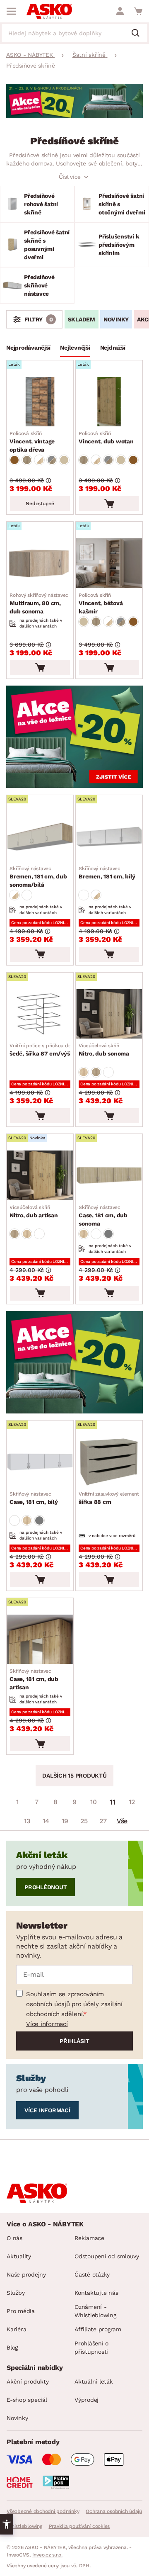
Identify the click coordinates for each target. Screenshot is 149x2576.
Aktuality (19, 2256)
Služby (16, 2293)
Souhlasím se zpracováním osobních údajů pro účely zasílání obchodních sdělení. (74, 2004)
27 (103, 1821)
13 (27, 1821)
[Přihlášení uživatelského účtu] (120, 11)
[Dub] (27, 460)
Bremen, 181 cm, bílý (107, 873)
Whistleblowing (24, 2526)
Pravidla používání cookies (79, 2526)
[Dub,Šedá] (52, 460)
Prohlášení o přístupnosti (91, 2347)
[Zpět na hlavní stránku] (49, 11)
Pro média (21, 2311)
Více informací (47, 2024)
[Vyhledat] (139, 34)
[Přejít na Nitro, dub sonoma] (109, 1014)
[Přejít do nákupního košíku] (138, 11)
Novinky (116, 319)
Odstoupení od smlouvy (107, 2256)
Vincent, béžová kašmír (101, 603)
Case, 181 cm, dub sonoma (103, 1216)
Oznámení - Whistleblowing (95, 2311)
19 (65, 1821)
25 (84, 1821)
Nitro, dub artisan (34, 1211)
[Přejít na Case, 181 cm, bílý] (40, 1462)
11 (113, 1802)
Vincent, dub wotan (106, 438)
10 (94, 1802)
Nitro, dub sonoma (104, 1050)
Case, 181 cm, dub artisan (34, 1679)
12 (132, 1802)
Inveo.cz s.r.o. (47, 2555)
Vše (122, 1821)
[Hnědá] (14, 460)
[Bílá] (27, 895)
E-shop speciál (27, 2400)
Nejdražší (113, 348)
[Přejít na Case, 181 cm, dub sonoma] (109, 1175)
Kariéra (16, 2329)
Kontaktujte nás (96, 2293)
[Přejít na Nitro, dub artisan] (40, 1175)
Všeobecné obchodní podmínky (43, 2511)
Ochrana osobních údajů (114, 2511)
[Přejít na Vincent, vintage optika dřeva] (40, 402)
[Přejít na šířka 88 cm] (109, 1462)
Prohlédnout (46, 1887)
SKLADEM (82, 319)
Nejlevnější (75, 348)
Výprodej (87, 2400)
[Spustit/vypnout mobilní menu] (11, 11)
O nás (14, 2238)
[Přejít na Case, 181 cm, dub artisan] (40, 1639)
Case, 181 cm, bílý (34, 1498)
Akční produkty (28, 2381)
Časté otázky (92, 2274)
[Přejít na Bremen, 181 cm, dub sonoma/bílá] (40, 837)
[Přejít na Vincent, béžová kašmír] (109, 563)
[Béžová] (64, 460)
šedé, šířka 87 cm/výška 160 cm (54, 1050)
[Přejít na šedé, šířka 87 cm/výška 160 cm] (40, 1014)
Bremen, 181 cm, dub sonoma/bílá (38, 877)
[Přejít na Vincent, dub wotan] (109, 402)
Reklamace (89, 2238)
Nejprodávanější (28, 348)
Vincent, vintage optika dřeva (32, 442)
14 (46, 1821)
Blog (12, 2347)
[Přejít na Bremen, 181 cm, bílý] (109, 837)
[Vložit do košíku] (109, 504)
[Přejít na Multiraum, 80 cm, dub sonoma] (40, 563)
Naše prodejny (26, 2274)
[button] (7, 2524)
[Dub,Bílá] (39, 460)
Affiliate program (98, 2329)
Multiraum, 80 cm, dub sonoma (39, 603)
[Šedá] (108, 1234)
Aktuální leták (94, 2381)
